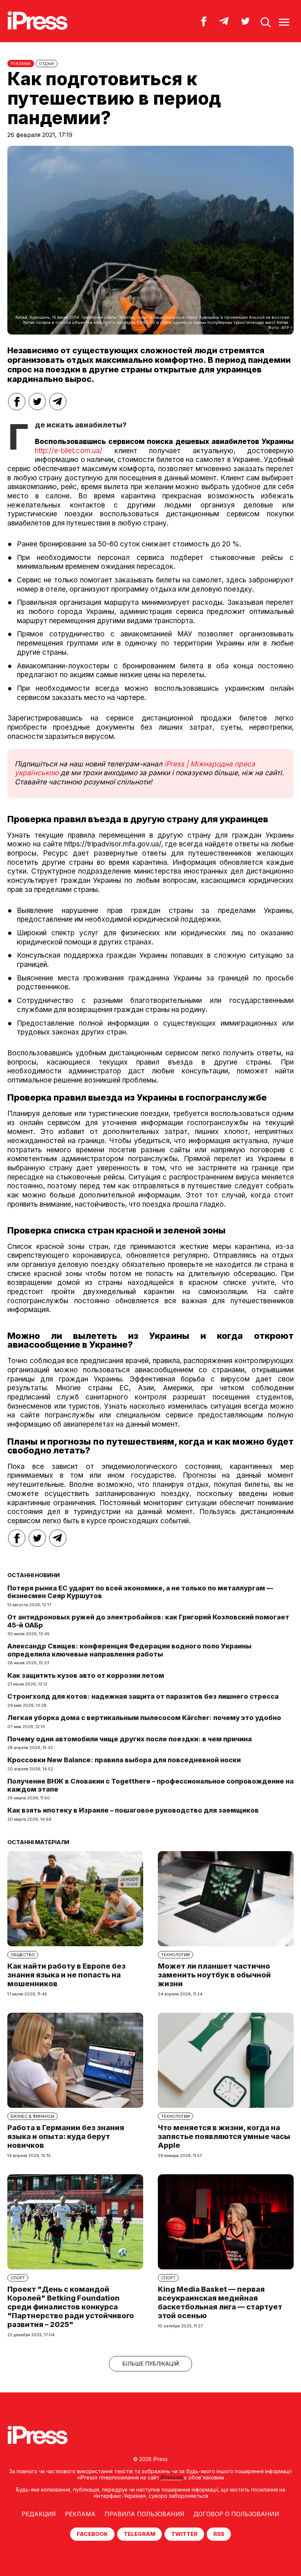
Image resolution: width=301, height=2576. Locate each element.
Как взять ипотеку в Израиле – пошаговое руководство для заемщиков (133, 1810)
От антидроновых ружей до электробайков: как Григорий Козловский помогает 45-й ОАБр (148, 1621)
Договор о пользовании (236, 2514)
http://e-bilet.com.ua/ (69, 451)
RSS (219, 2534)
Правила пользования (144, 2514)
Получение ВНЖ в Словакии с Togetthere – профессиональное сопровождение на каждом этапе (150, 1785)
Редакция (39, 2514)
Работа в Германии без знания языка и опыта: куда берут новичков (66, 2136)
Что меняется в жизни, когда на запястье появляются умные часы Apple (224, 2136)
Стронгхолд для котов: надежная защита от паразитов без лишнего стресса (143, 1696)
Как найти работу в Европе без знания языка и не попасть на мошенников (66, 1975)
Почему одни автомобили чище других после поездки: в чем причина (130, 1739)
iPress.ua (172, 2477)
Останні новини (34, 1575)
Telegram (139, 2534)
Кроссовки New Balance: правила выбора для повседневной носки (124, 1760)
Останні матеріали (38, 1842)
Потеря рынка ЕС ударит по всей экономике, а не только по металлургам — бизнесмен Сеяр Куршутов (140, 1592)
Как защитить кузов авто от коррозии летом (86, 1675)
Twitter (184, 2534)
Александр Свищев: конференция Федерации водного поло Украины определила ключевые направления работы (129, 1650)
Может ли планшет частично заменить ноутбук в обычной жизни (214, 1975)
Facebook (92, 2534)
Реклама (80, 2514)
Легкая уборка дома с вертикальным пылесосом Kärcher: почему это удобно (144, 1718)
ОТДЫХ (47, 64)
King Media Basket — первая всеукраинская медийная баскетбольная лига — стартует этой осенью (220, 2302)
